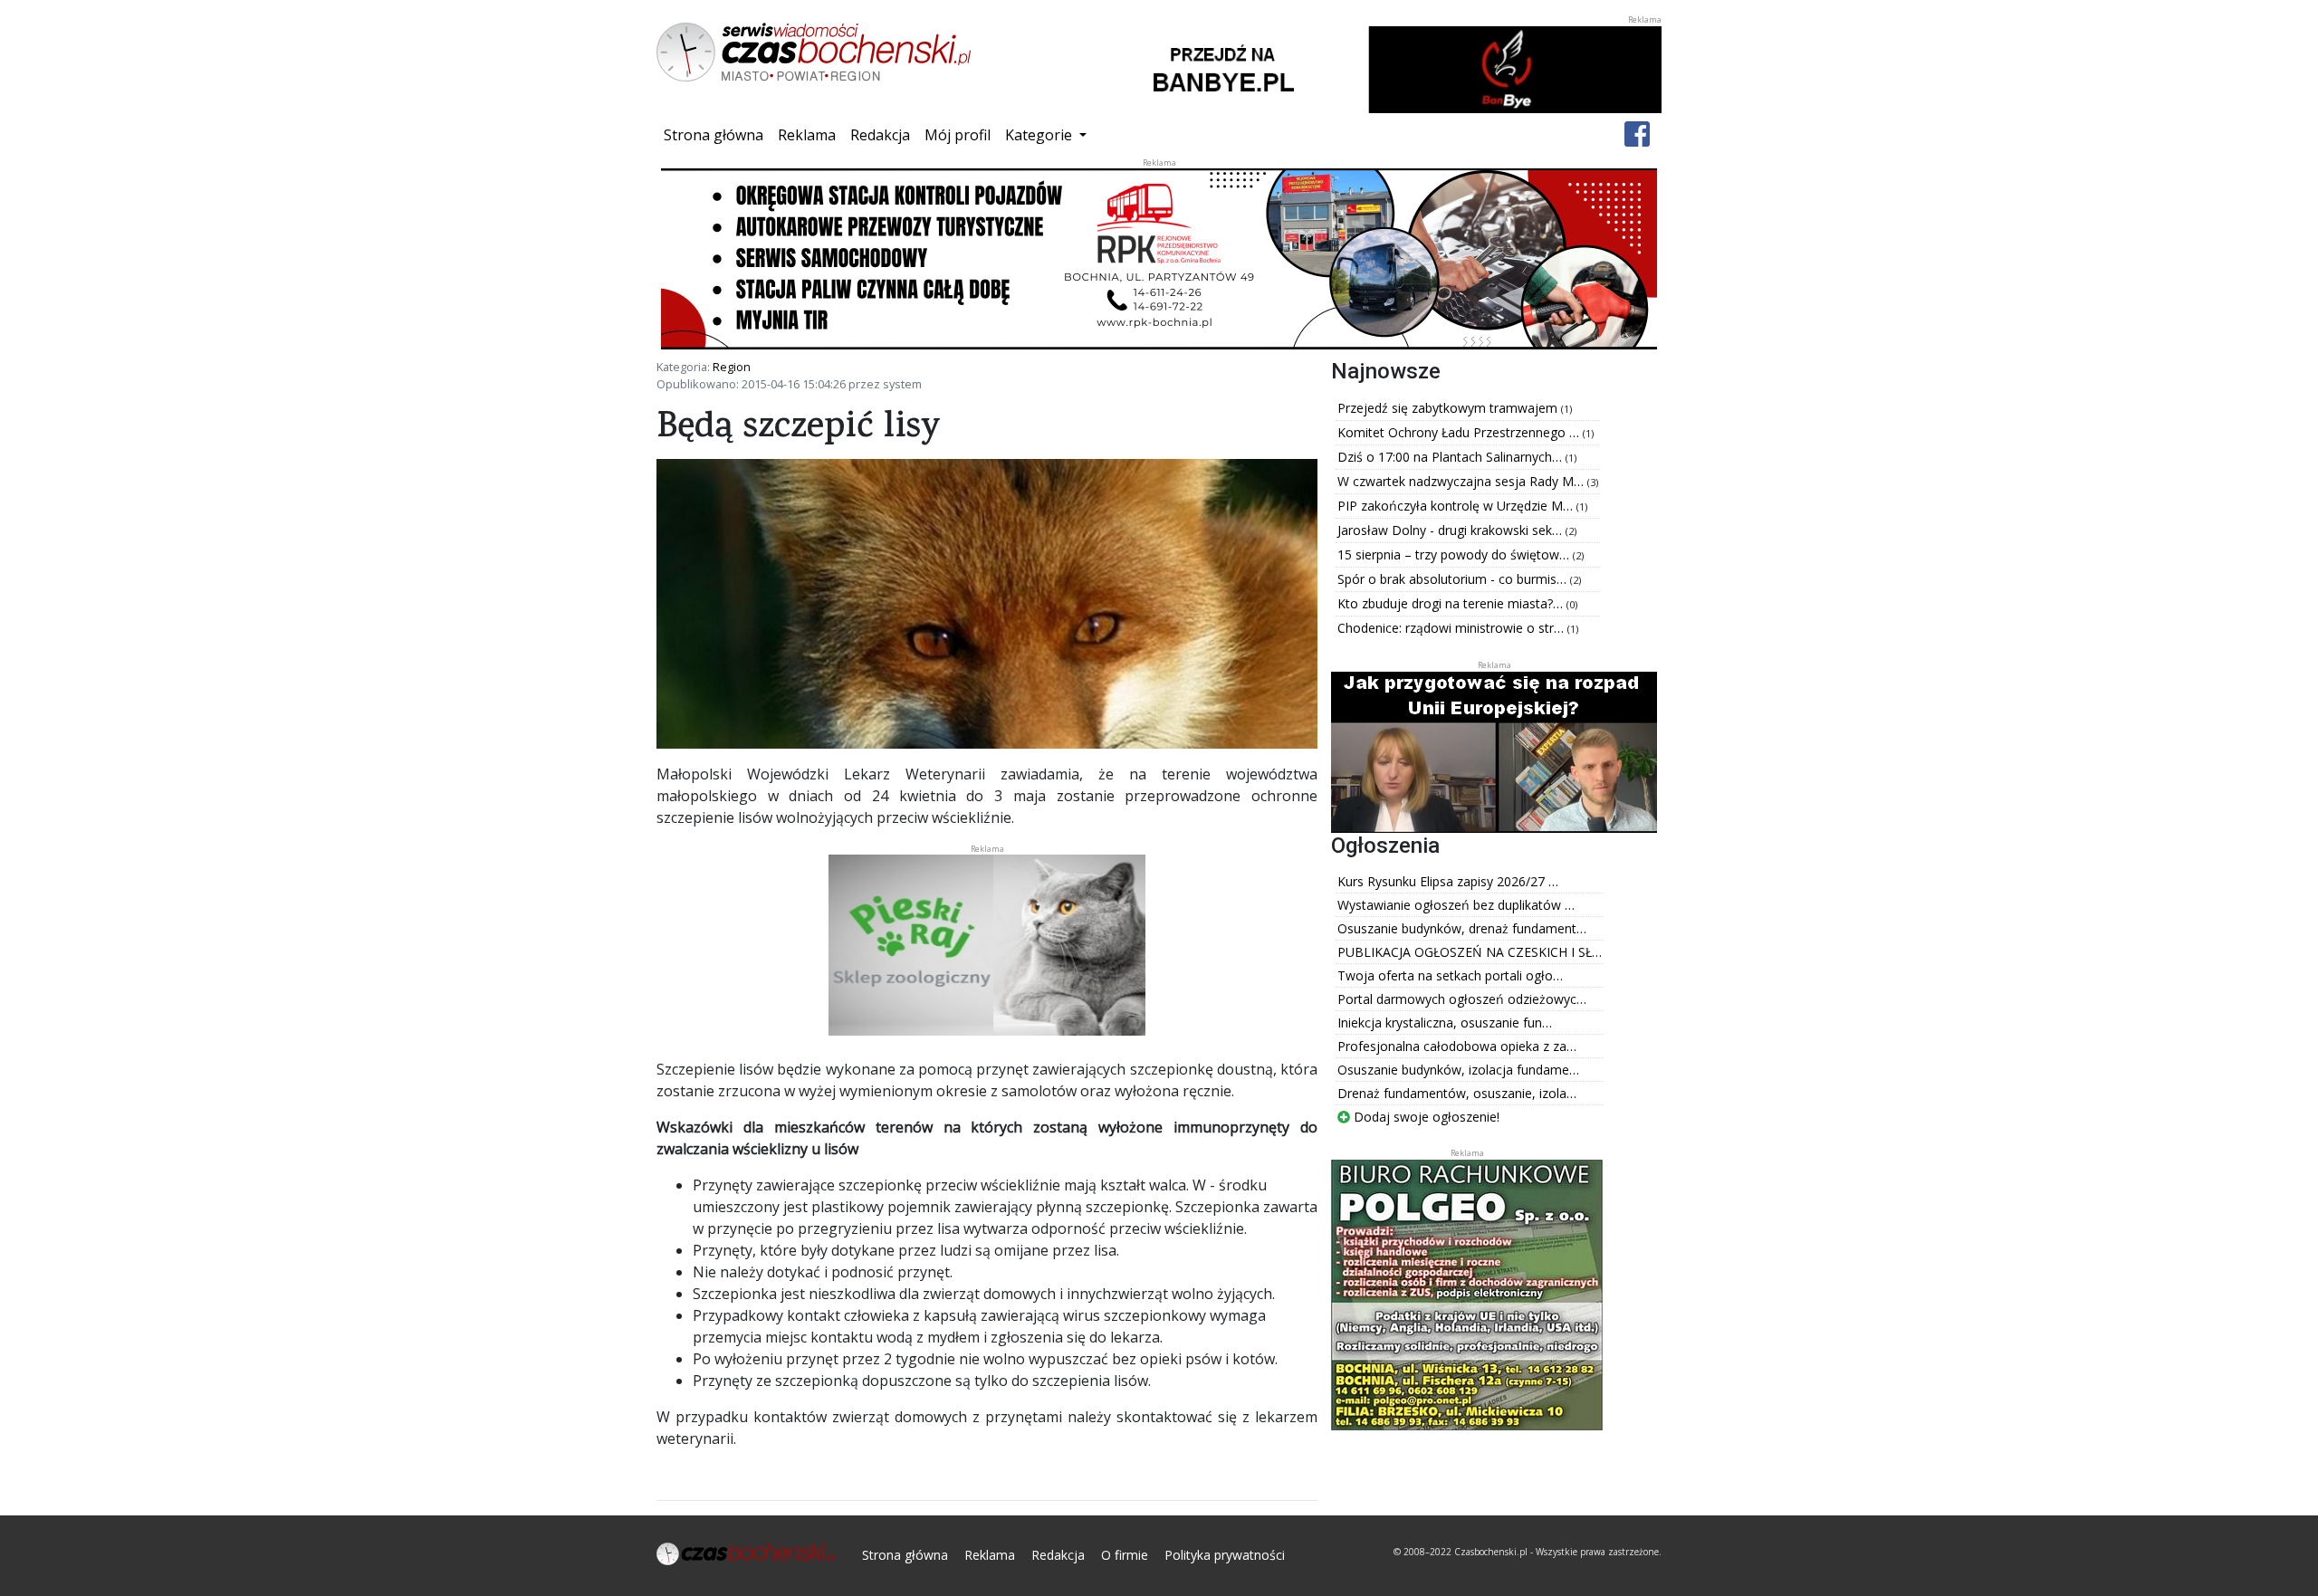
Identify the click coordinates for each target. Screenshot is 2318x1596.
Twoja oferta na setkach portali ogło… (1450, 975)
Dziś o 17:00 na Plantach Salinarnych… (1451, 457)
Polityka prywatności (1225, 1555)
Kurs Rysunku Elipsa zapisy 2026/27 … (1448, 881)
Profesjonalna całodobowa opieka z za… (1457, 1046)
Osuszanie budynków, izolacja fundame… (1458, 1070)
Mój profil (958, 135)
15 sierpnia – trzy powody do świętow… (1455, 554)
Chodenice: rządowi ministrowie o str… (1452, 628)
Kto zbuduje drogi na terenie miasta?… (1452, 603)
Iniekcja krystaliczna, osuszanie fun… (1445, 1023)
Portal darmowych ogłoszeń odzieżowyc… (1462, 999)
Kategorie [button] (1040, 135)
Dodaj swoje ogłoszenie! (1425, 1117)
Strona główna (717, 134)
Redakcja (880, 135)
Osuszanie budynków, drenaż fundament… (1462, 928)
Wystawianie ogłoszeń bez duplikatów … (1456, 905)
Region (732, 367)
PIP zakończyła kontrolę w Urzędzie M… (1457, 506)
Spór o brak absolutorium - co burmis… (1454, 579)
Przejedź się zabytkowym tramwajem (1449, 408)
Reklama (807, 135)
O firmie (1125, 1555)
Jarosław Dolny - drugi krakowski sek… (1451, 530)
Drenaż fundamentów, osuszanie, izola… (1457, 1093)
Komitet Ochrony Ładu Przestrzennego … (1460, 432)
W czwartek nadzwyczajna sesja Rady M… (1462, 481)
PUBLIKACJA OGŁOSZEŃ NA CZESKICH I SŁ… (1470, 952)
